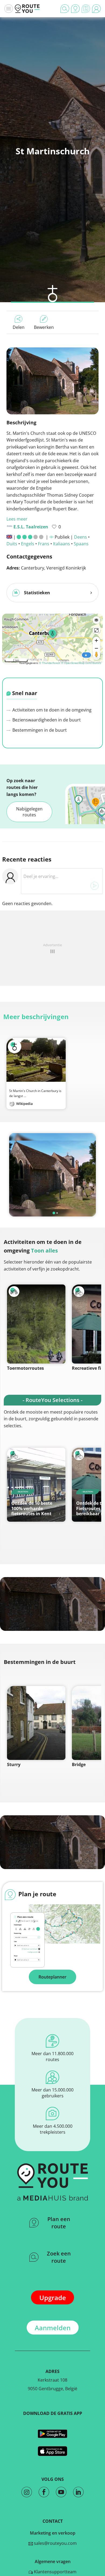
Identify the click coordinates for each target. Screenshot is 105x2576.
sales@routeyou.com (55, 2543)
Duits (12, 544)
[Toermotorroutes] (36, 1324)
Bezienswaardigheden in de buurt (46, 720)
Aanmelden (53, 2328)
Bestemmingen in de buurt (39, 730)
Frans (44, 544)
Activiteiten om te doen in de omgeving (51, 710)
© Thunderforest (50, 663)
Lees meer (17, 519)
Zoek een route (59, 2257)
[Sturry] (36, 1723)
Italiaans (62, 544)
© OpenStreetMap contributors (81, 663)
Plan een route (59, 2223)
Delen (19, 327)
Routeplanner (52, 1977)
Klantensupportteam (55, 2572)
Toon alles (44, 1250)
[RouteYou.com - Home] (27, 9)
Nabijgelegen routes (29, 812)
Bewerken (44, 327)
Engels (28, 544)
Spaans (81, 544)
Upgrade (53, 2298)
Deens (80, 537)
